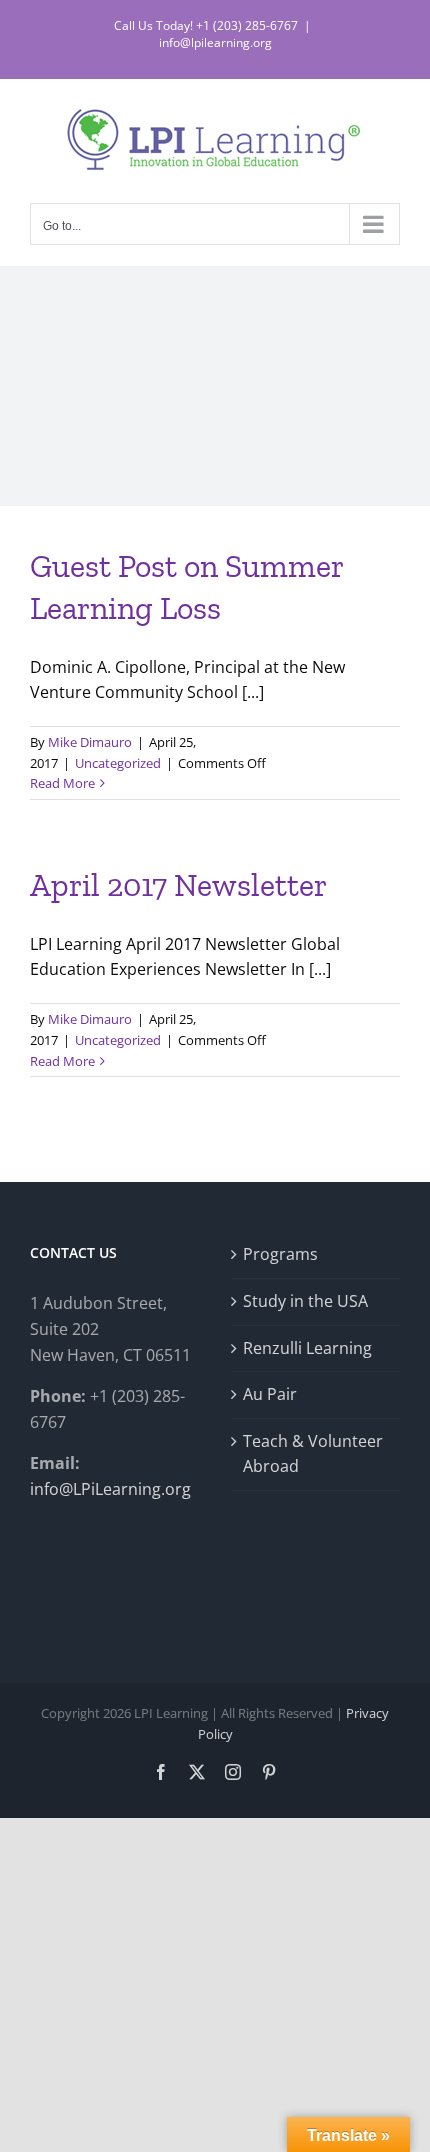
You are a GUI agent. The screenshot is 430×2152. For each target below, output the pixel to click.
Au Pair (270, 1394)
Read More (62, 783)
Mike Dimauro (90, 742)
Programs (280, 1254)
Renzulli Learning (307, 1348)
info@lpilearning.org (215, 42)
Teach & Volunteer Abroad (313, 1454)
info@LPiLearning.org (110, 1489)
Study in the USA (305, 1301)
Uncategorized (118, 763)
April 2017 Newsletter (178, 885)
